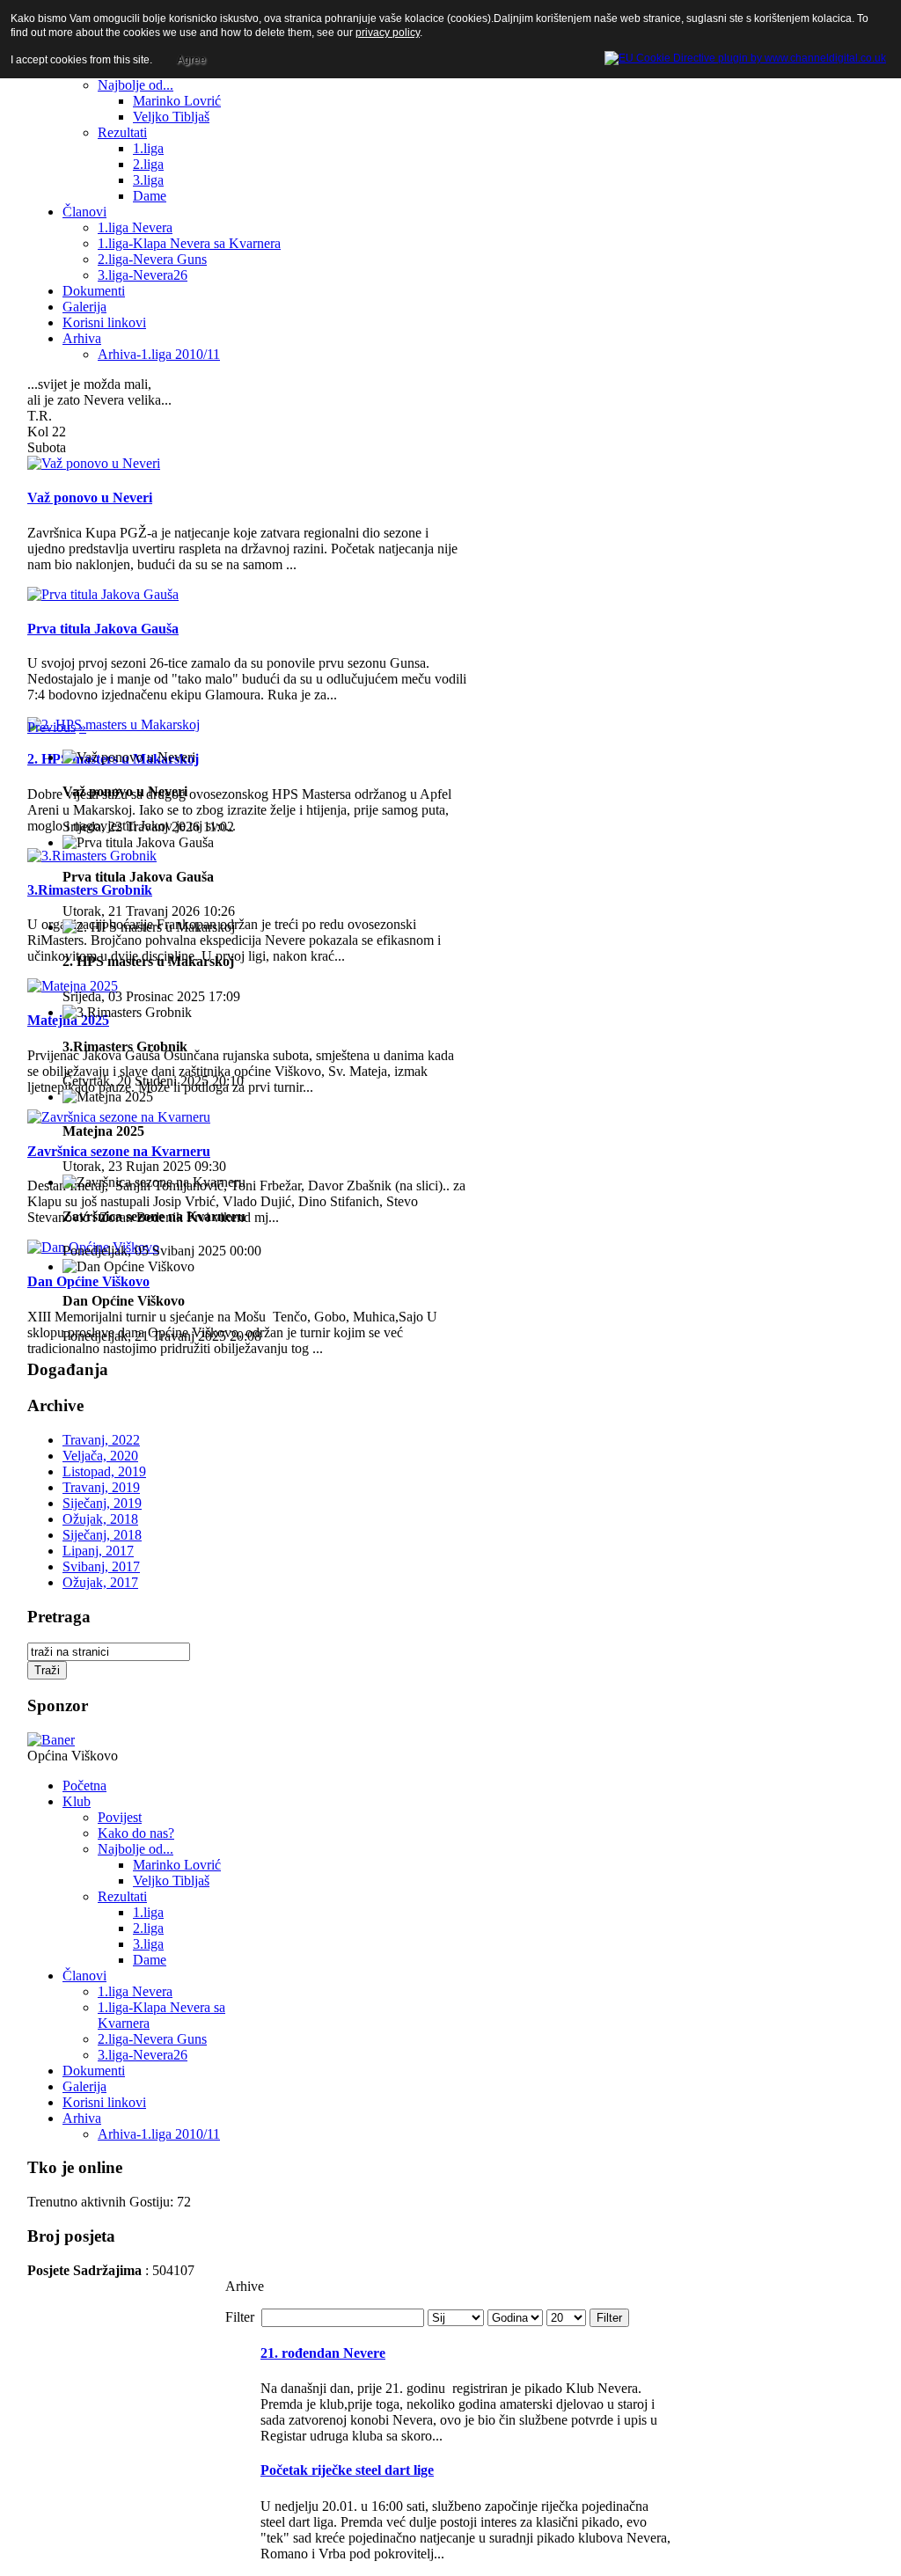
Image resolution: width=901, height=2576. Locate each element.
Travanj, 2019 (101, 1487)
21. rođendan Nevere (323, 2353)
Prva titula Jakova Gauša (103, 629)
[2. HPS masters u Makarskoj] (114, 724)
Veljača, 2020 (100, 1456)
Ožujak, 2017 (100, 1582)
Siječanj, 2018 (102, 1535)
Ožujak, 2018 (100, 1519)
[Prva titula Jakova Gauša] (103, 594)
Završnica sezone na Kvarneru (119, 1151)
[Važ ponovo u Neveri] (94, 463)
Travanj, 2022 (101, 1440)
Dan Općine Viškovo (88, 1281)
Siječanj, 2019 (102, 1503)
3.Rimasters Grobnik (90, 890)
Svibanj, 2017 (101, 1566)
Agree (191, 60)
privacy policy (388, 33)
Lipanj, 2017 (98, 1551)
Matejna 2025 (68, 1020)
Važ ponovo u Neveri (90, 498)
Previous (51, 727)
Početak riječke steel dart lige (347, 2470)
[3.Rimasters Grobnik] (92, 856)
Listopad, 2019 (104, 1471)
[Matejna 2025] (73, 986)
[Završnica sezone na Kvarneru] (119, 1117)
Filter (609, 2318)
